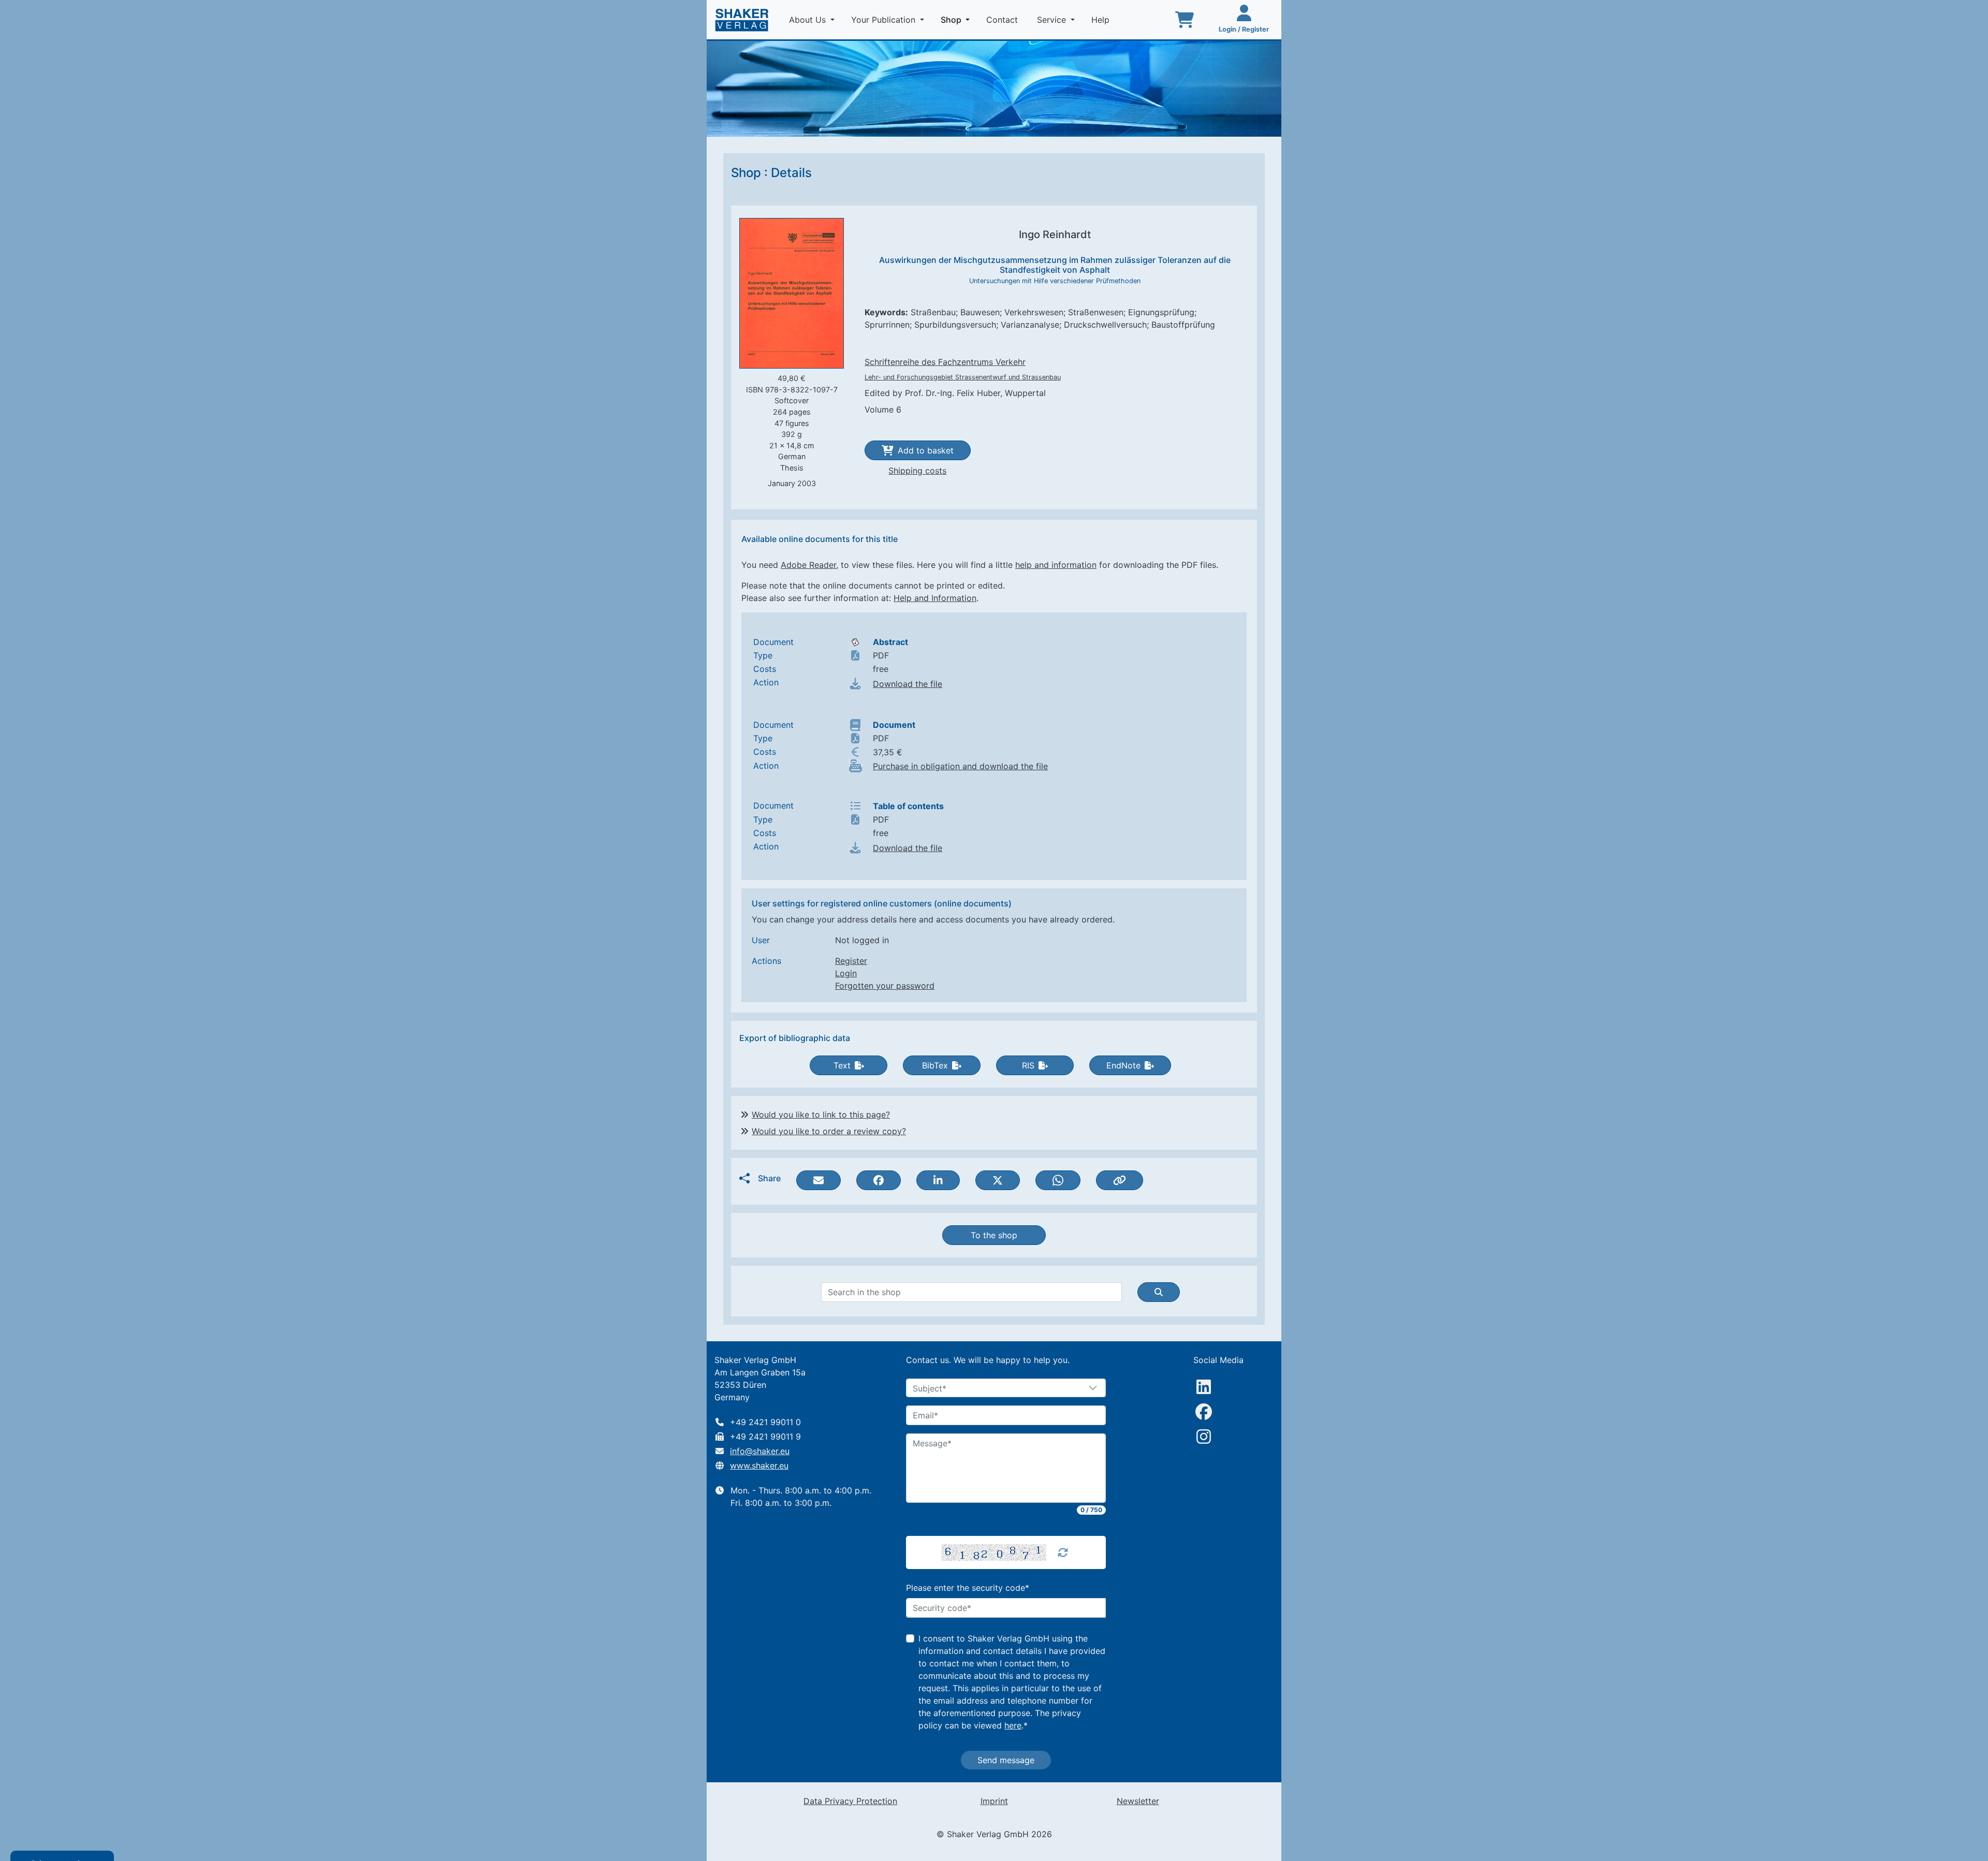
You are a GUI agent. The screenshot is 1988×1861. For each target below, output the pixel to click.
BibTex (935, 1065)
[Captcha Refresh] (1063, 1552)
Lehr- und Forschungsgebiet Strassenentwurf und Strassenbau (963, 377)
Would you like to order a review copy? (829, 1131)
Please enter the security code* (968, 1588)
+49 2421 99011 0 (765, 1422)
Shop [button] (957, 19)
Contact (1003, 20)
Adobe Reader (808, 565)
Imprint (994, 1801)
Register (851, 961)
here (1013, 1725)
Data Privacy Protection (850, 1801)
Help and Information (935, 598)
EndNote (1123, 1065)
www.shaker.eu (759, 1466)
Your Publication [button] (885, 20)
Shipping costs (917, 471)
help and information (1056, 565)
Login (846, 973)
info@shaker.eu (760, 1451)
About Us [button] (809, 20)
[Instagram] (1204, 1437)
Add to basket (926, 450)
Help (1102, 20)
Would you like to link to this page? (821, 1115)
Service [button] (1053, 20)
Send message (1006, 1760)
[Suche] (1159, 1292)
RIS (1028, 1065)
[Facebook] (1204, 1412)
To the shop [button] (994, 1235)
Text (842, 1065)
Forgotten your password (885, 986)
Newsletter (1138, 1801)
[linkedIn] (1204, 1387)
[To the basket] (1185, 20)
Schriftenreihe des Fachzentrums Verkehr (945, 362)
